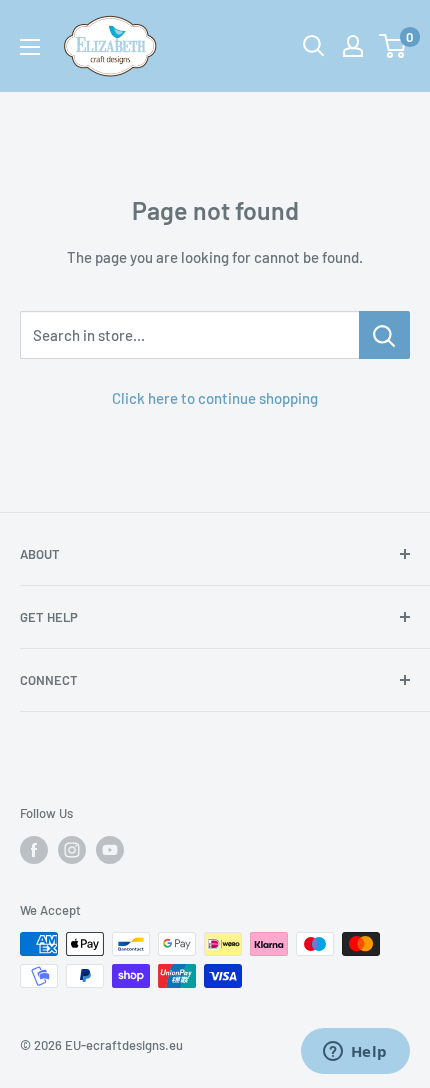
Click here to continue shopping (215, 398)
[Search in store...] (384, 335)
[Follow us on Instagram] (72, 850)
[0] (393, 46)
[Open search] (314, 46)
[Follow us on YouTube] (110, 850)
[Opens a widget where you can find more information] (355, 1053)
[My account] (353, 46)
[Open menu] (30, 47)
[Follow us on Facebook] (34, 850)
